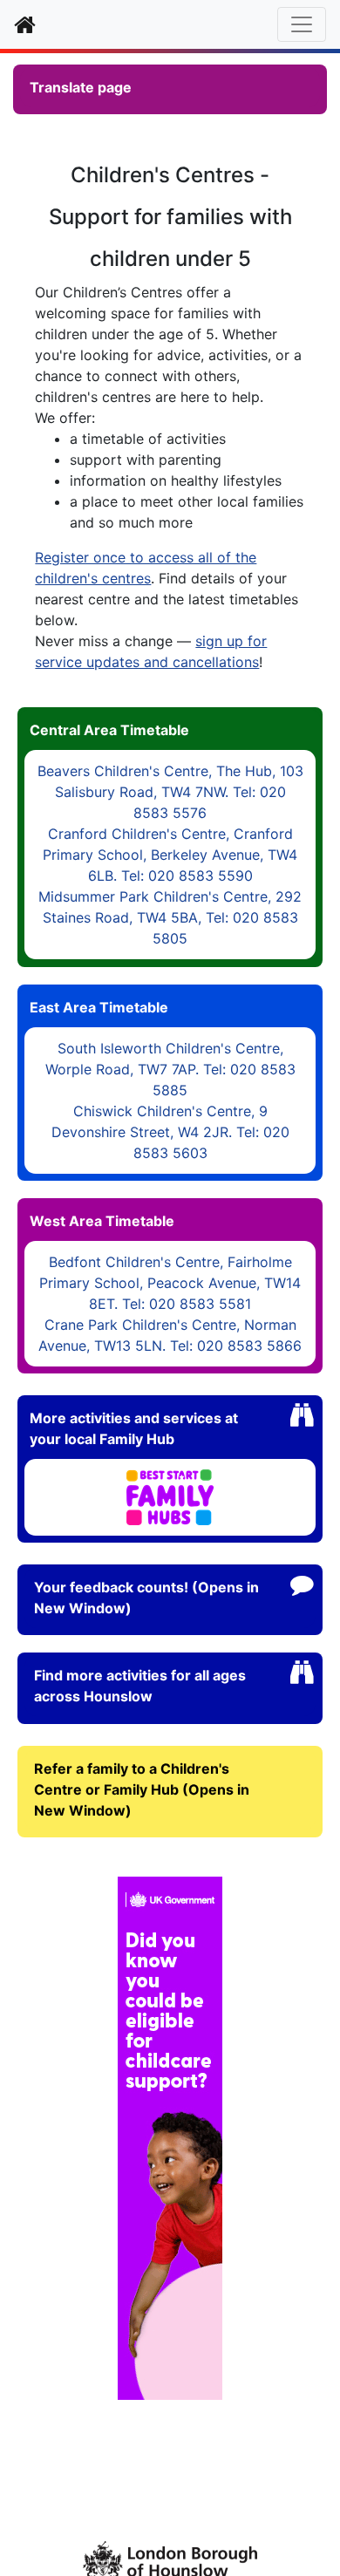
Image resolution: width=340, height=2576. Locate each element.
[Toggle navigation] (302, 24)
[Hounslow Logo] (170, 2559)
